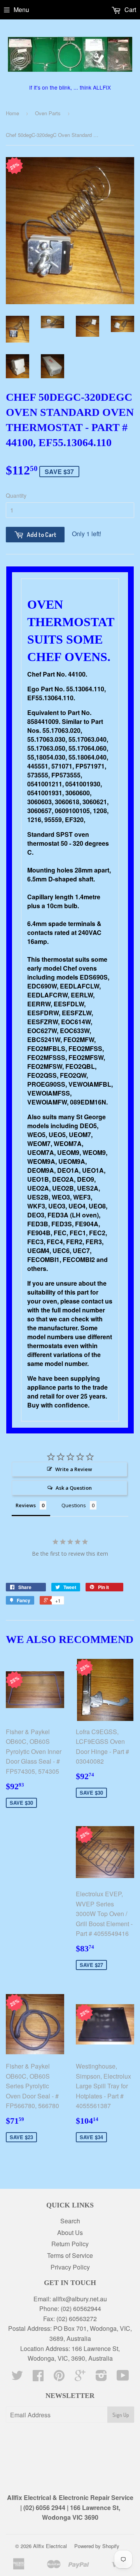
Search (70, 2221)
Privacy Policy (70, 2267)
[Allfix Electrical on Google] (80, 2378)
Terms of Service (70, 2255)
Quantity (16, 495)
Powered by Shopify (97, 2546)
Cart (129, 10)
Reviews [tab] (26, 1505)
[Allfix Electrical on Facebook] (38, 2378)
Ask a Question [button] (74, 1488)
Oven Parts (48, 113)
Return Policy (70, 2244)
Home (12, 113)
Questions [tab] (74, 1505)
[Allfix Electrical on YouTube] (123, 2378)
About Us (70, 2232)
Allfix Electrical (50, 2546)
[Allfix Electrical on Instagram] (101, 2378)
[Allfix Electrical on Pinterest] (59, 2378)
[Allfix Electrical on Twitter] (17, 2378)
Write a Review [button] (74, 1469)
